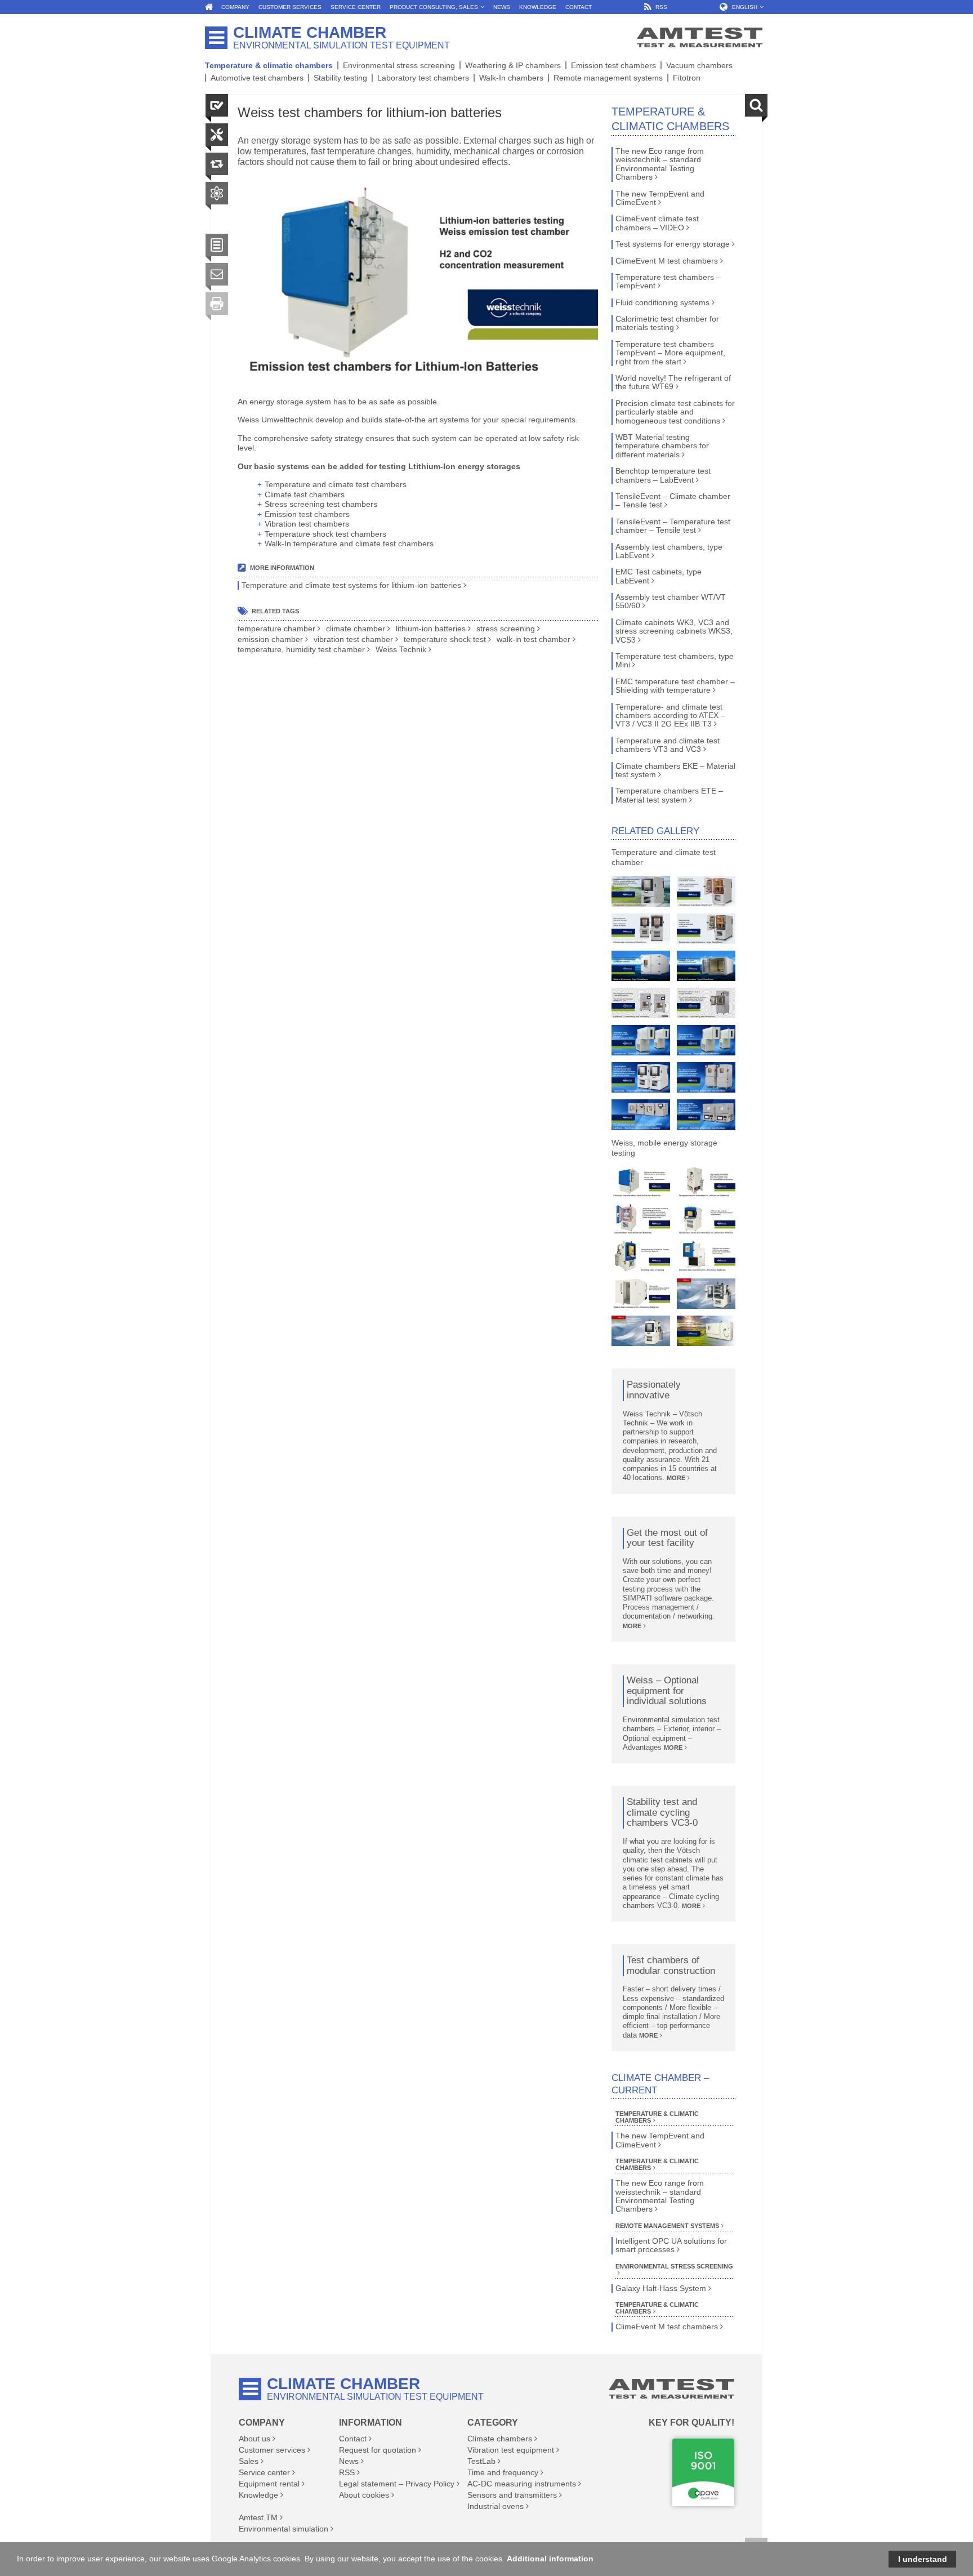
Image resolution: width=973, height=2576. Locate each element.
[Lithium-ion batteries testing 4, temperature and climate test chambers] (641, 1219)
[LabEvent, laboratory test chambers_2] (706, 1003)
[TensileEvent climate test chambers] (641, 1040)
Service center (264, 2472)
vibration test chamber (353, 639)
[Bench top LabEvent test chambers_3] (706, 1077)
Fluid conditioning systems (662, 303)
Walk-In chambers (511, 78)
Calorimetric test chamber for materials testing (667, 323)
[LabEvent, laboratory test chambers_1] (641, 1003)
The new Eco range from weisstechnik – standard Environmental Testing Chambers (660, 164)
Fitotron (687, 78)
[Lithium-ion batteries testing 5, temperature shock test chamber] (706, 1219)
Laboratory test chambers (423, 78)
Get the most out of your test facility (667, 1538)
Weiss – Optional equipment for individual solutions (667, 1691)
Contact (353, 2439)
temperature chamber (276, 629)
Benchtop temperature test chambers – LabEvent (663, 475)
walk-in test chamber (534, 639)
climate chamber (356, 629)
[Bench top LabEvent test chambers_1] (706, 1115)
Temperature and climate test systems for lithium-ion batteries (351, 585)
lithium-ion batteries (431, 629)
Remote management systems (608, 78)
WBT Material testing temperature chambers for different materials (662, 446)
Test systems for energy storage (673, 244)
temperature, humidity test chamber (301, 650)
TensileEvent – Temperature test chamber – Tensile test (673, 526)
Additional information (550, 2559)
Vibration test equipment (511, 2450)
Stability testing (340, 78)
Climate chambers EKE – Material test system (675, 770)
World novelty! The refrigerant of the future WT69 (673, 382)
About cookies (364, 2495)
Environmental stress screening (399, 65)
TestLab (481, 2461)
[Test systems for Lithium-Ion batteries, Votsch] (641, 1331)
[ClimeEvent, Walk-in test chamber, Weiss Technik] (641, 966)
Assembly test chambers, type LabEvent (669, 551)
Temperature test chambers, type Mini (675, 661)
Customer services (272, 2450)
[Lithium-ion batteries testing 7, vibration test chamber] (706, 1256)
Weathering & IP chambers (513, 65)
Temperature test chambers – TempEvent (668, 282)
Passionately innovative (654, 1390)
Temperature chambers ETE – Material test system (669, 795)
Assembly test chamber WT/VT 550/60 (671, 601)
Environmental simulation (284, 2529)
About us (255, 2439)
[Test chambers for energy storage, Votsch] (706, 1294)
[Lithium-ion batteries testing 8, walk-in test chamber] (641, 1294)
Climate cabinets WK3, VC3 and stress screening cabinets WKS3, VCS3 (674, 631)
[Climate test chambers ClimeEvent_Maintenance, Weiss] (641, 892)
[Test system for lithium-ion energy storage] (706, 1331)
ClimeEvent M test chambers (667, 261)
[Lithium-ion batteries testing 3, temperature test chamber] (706, 1182)
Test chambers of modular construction (671, 1966)
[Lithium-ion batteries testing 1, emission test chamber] (641, 1182)
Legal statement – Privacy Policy (397, 2484)
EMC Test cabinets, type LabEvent (659, 576)
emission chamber (270, 639)
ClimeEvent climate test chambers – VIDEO (657, 223)
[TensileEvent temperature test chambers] (706, 1040)
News (349, 2461)
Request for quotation (378, 2450)
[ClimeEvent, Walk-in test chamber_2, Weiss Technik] (706, 966)
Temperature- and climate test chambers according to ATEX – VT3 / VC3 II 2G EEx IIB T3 (670, 716)
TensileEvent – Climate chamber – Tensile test (673, 501)
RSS (347, 2472)
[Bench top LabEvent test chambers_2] (641, 1115)
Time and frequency (503, 2472)
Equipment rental (269, 2484)
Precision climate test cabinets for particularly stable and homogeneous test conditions (675, 412)
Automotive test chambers (257, 78)
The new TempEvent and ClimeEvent (660, 198)
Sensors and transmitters (512, 2495)
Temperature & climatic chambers (269, 65)
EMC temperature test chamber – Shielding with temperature (675, 686)
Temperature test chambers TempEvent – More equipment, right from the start (670, 353)
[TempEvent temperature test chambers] (641, 1077)
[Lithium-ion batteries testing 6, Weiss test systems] (641, 1256)
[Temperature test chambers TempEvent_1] (706, 929)
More (676, 1478)
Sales (249, 2461)
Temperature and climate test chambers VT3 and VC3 (668, 745)
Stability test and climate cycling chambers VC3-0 (662, 1813)
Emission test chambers (613, 65)
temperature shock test (445, 639)
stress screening (506, 629)
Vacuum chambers (699, 65)
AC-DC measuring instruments (522, 2484)
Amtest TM (258, 2517)
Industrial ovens (496, 2506)
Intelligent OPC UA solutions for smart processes (671, 2245)
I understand (923, 2559)
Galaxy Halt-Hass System (661, 2288)
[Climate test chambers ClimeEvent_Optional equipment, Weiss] (706, 892)
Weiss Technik (401, 650)
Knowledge (258, 2495)
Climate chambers (500, 2439)
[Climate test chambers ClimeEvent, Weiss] (641, 929)
